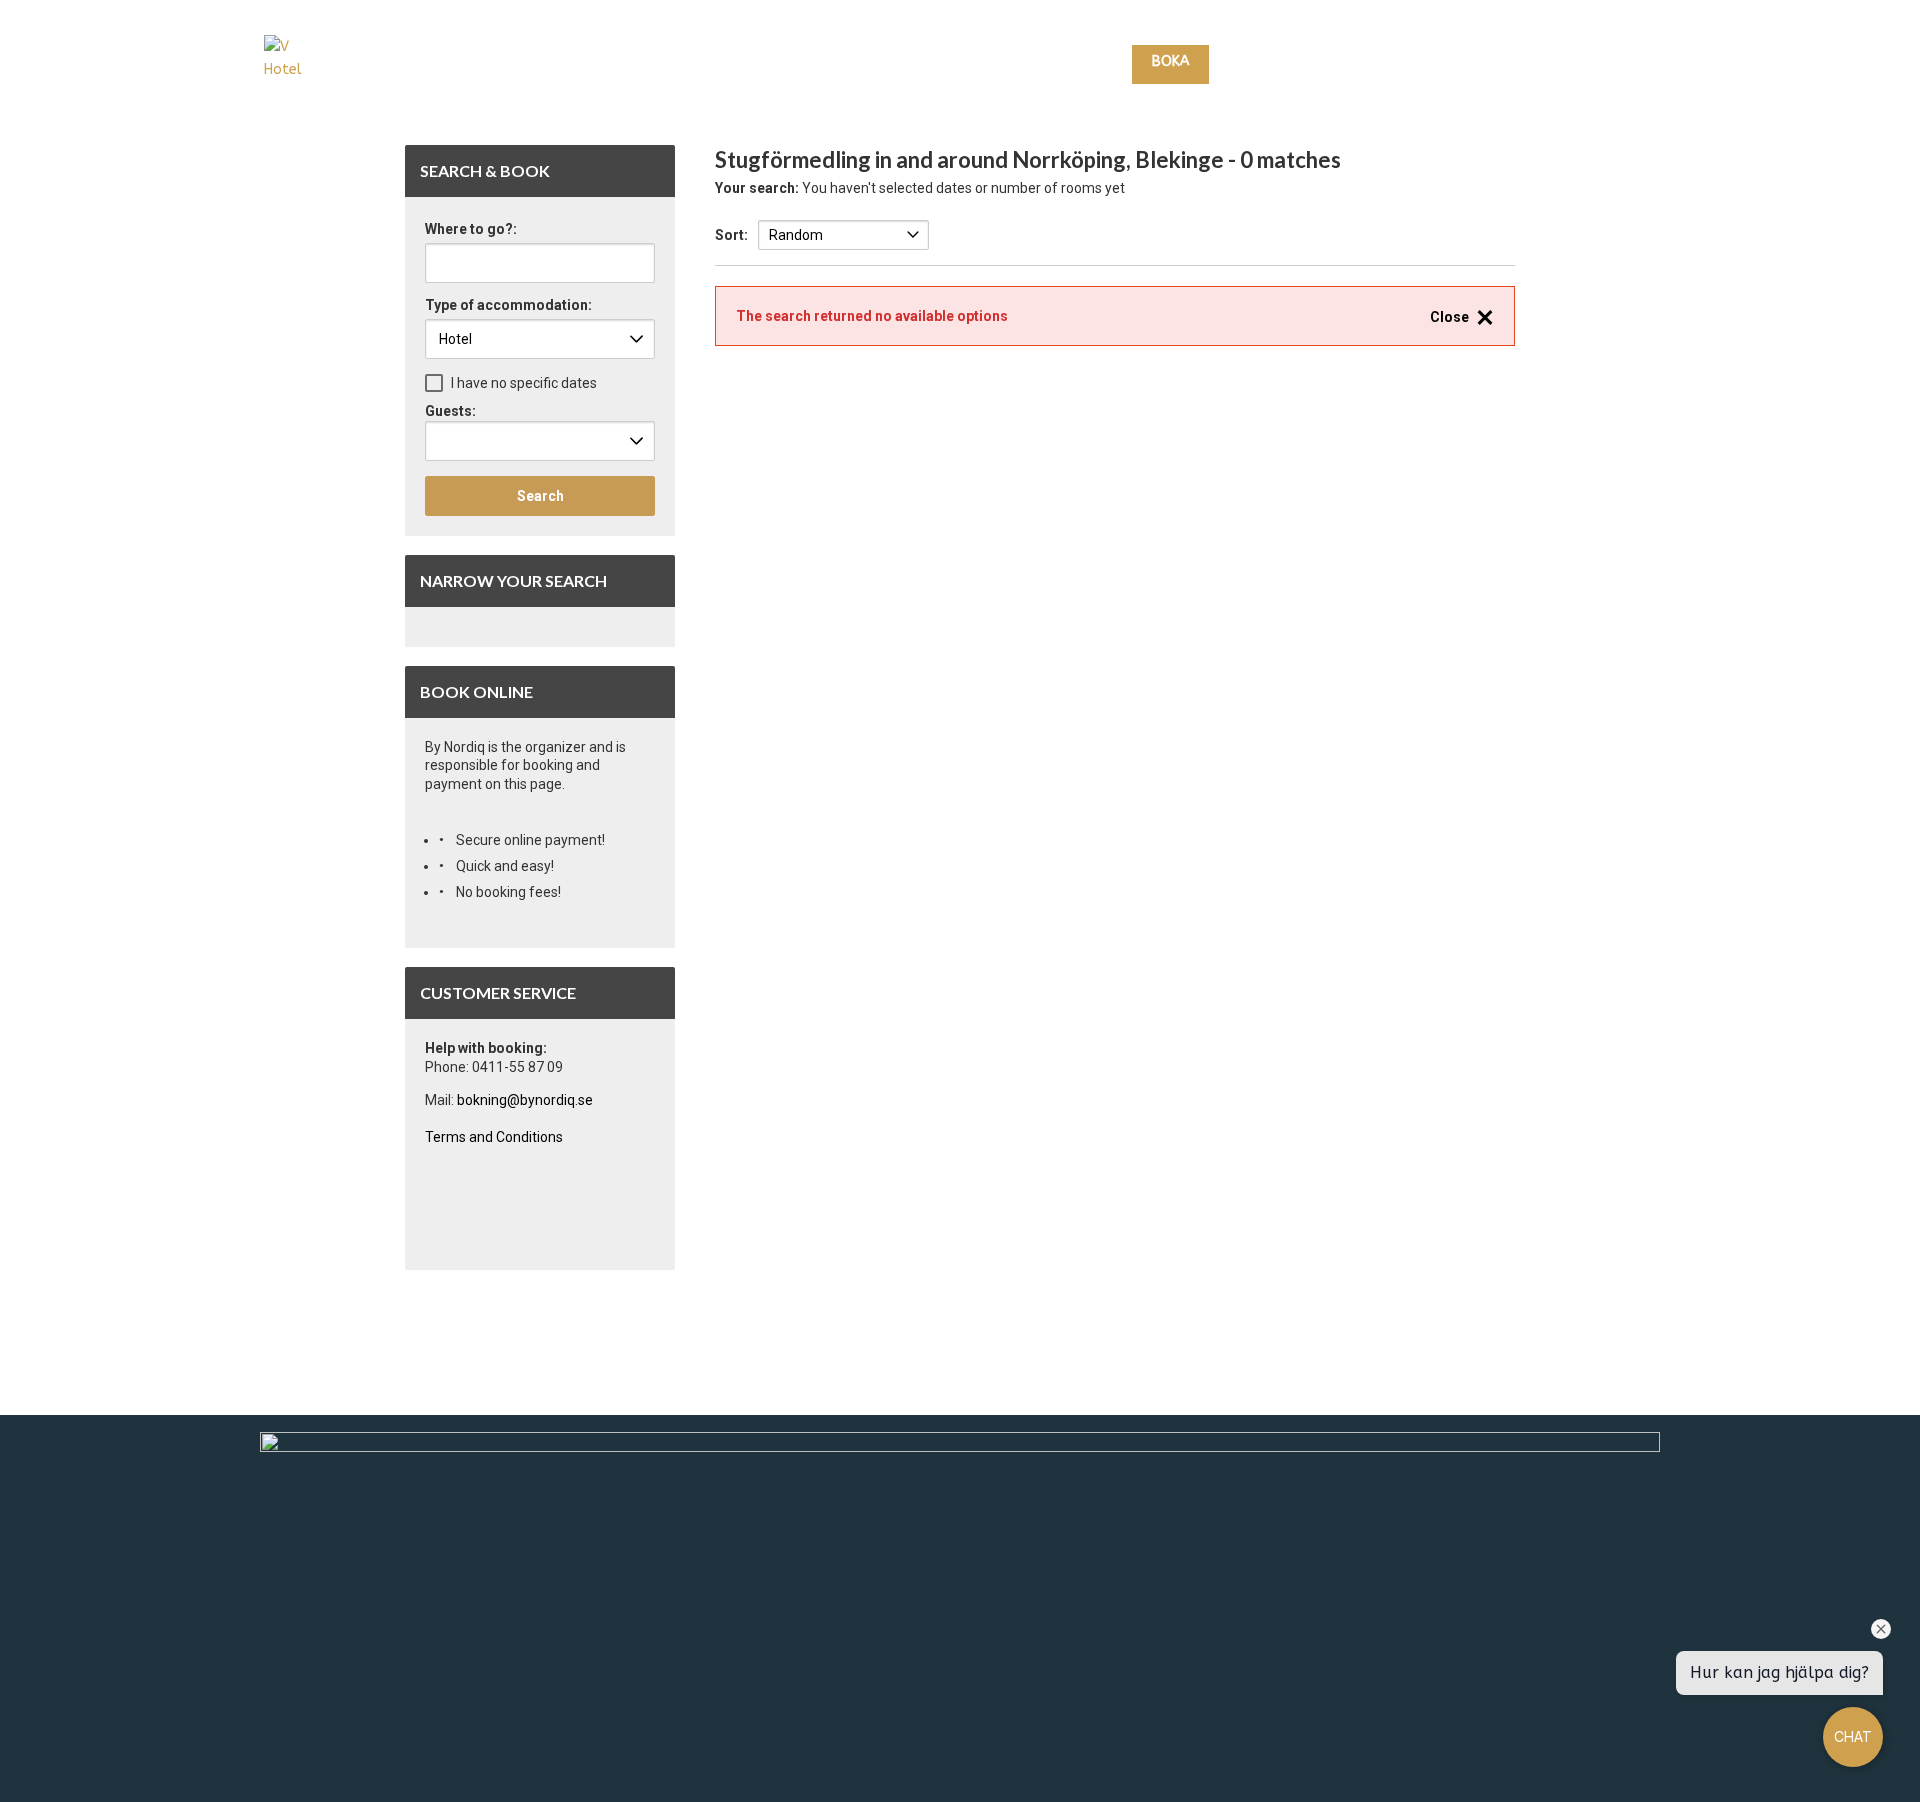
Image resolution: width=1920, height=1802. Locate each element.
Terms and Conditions (494, 1137)
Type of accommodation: (508, 305)
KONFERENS (1495, 62)
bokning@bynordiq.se (525, 1100)
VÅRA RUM (1268, 62)
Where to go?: (471, 229)
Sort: (731, 235)
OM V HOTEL (1599, 62)
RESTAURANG (1389, 62)
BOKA (1170, 61)
